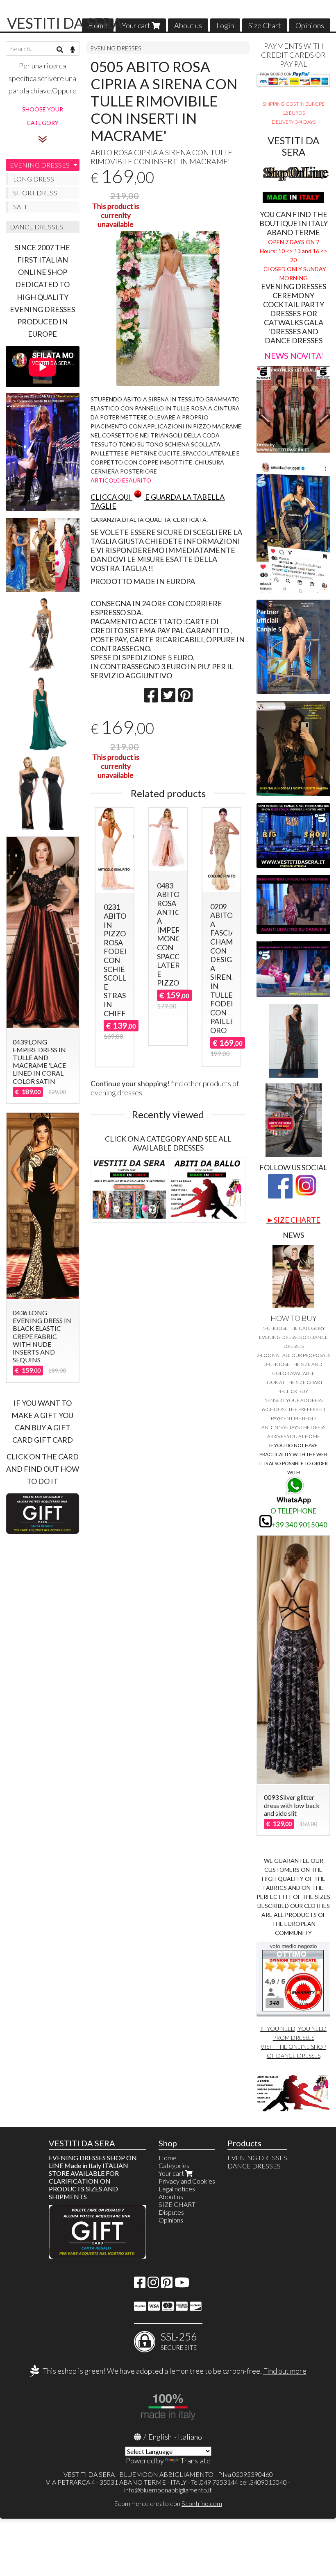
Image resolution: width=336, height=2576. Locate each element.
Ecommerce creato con (168, 2503)
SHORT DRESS (35, 193)
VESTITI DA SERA (65, 23)
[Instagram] (153, 2285)
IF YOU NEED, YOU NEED (293, 2029)
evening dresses (116, 1092)
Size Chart (265, 25)
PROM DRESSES (294, 2038)
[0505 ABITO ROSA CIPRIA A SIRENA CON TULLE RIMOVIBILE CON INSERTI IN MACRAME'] (168, 308)
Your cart (137, 25)
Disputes (171, 2212)
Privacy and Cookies (187, 2181)
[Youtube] (182, 2285)
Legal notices (177, 2189)
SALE (21, 207)
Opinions (310, 25)
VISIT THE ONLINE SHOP (293, 2047)
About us (188, 25)
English (160, 2437)
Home (168, 2158)
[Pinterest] (167, 2285)
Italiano (190, 2437)
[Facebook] (140, 2285)
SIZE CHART (177, 2204)
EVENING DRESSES (116, 48)
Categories (174, 2165)
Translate (195, 2460)
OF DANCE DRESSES (294, 2056)
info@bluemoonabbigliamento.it (168, 2490)
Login (225, 25)
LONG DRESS (34, 179)
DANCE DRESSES (36, 227)
